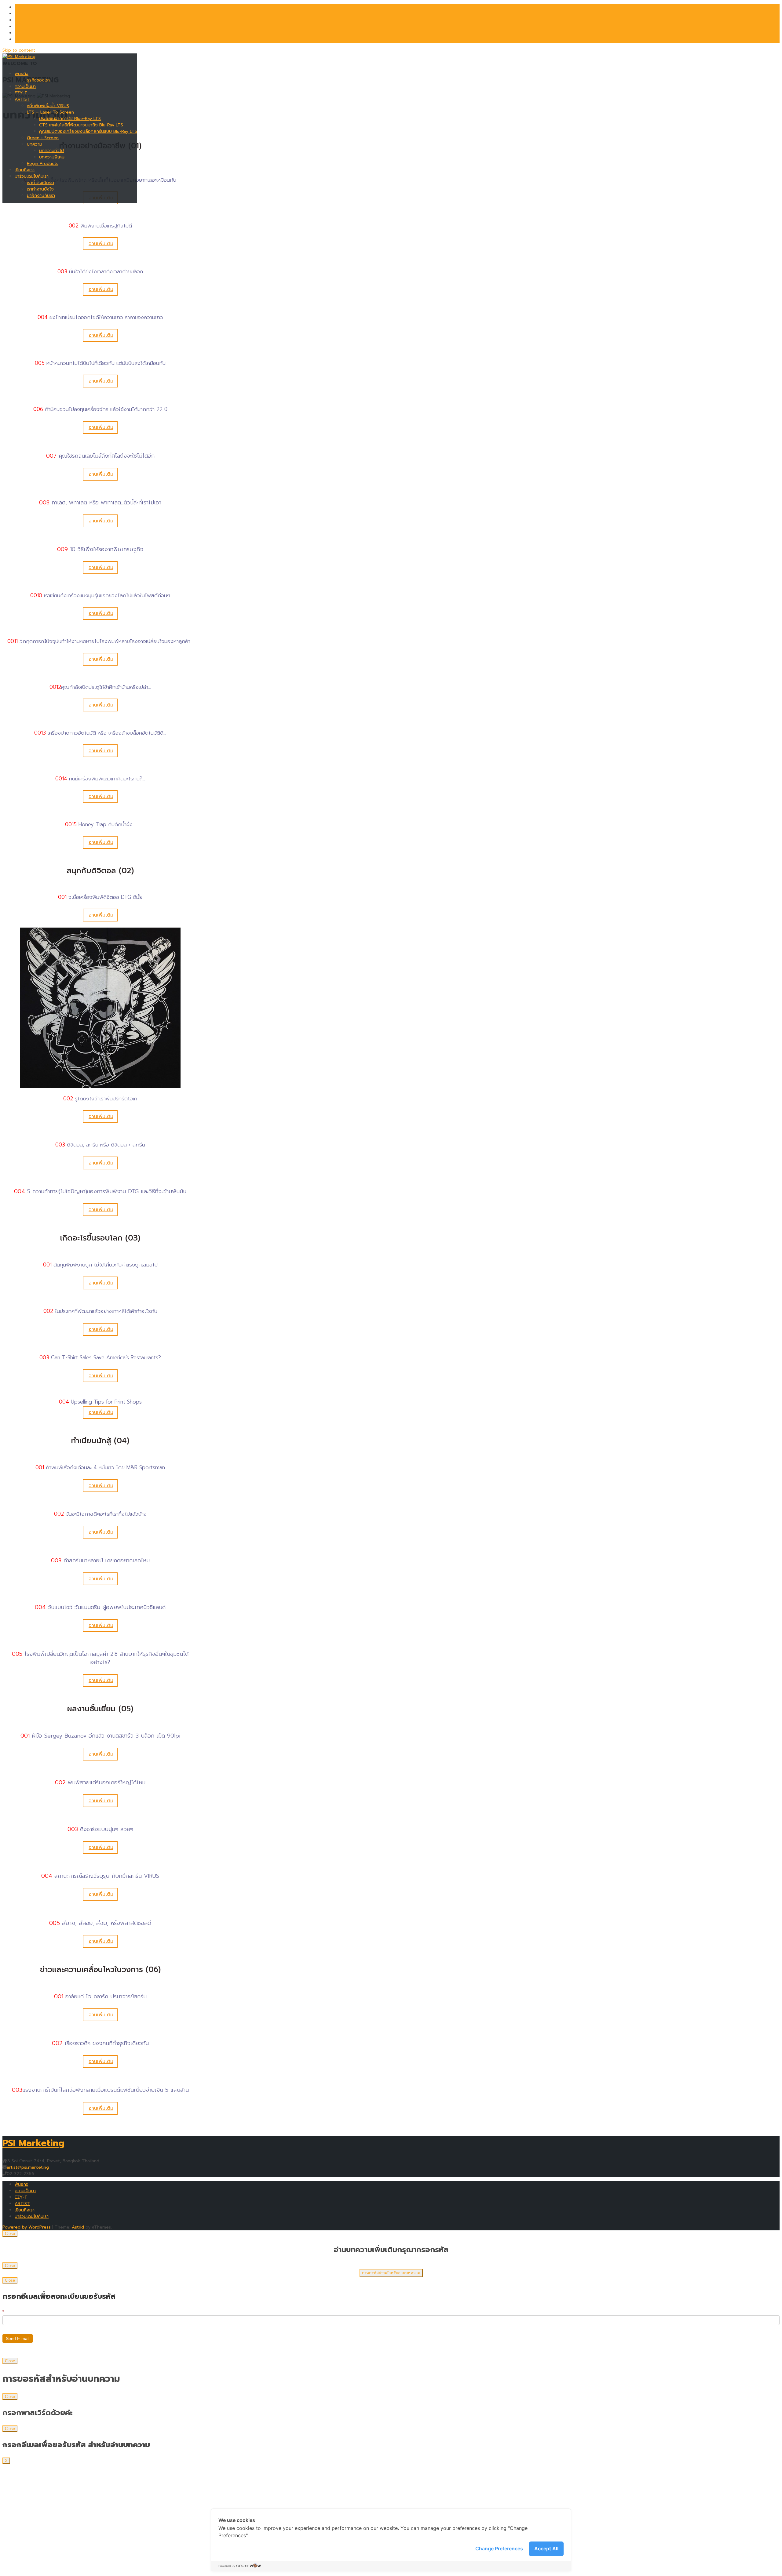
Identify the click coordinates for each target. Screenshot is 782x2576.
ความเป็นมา (25, 87)
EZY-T (21, 93)
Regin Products (43, 163)
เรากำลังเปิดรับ (40, 183)
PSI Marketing (33, 2143)
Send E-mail (18, 2338)
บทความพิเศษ (52, 157)
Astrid (78, 2227)
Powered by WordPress (27, 2227)
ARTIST (22, 99)
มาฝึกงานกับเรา (41, 196)
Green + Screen (43, 138)
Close (10, 2234)
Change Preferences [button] (499, 2549)
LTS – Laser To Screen (50, 112)
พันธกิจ (22, 74)
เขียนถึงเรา (25, 170)
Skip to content (19, 50)
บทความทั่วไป (51, 151)
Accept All (546, 2549)
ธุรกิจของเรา (38, 80)
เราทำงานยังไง (40, 189)
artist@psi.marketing (28, 2167)
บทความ (35, 144)
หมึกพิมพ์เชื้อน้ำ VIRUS (48, 106)
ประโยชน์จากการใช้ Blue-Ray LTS (70, 119)
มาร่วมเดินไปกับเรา (32, 176)
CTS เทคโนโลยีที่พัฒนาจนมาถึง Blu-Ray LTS (81, 125)
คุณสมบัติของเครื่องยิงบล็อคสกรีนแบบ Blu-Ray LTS (88, 131)
